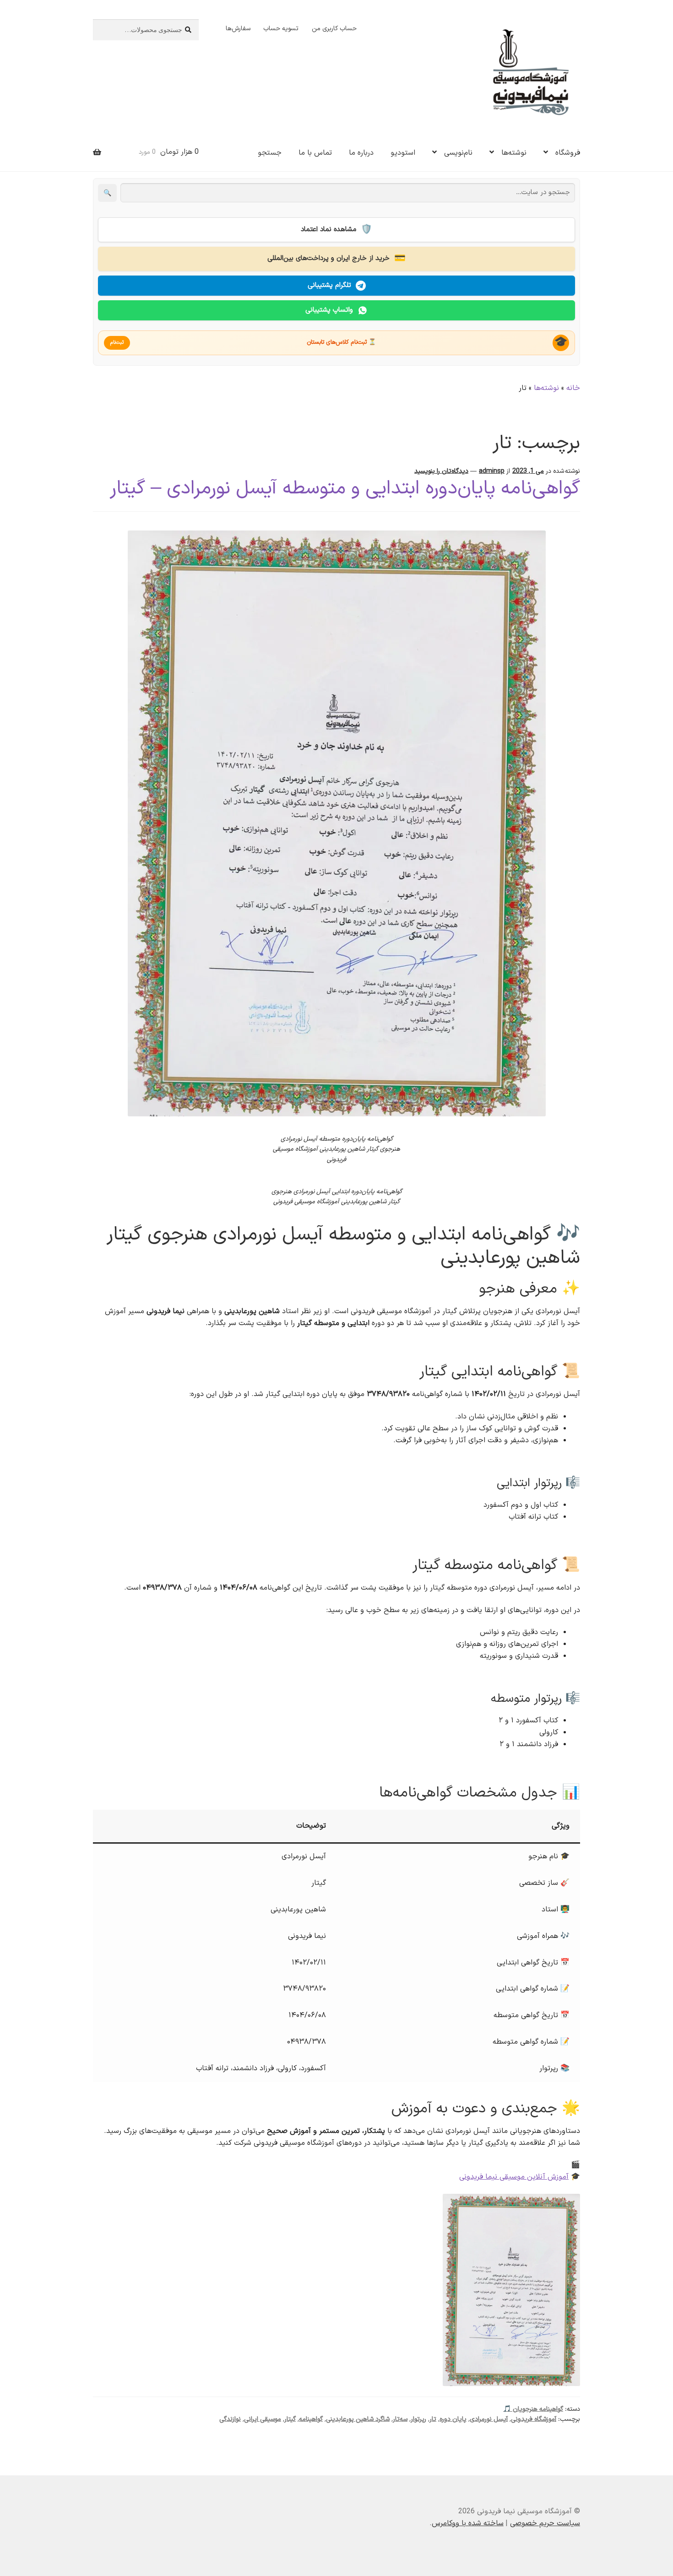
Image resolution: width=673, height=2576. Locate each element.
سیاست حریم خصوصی (545, 2523)
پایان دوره (453, 2419)
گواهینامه (311, 2419)
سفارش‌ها (238, 29)
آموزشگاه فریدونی (534, 2419)
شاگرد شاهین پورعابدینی (358, 2419)
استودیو (403, 153)
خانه (573, 388)
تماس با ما (315, 153)
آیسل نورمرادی (489, 2419)
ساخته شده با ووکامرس (468, 2523)
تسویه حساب (281, 29)
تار (433, 2419)
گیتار (290, 2419)
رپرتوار (418, 2419)
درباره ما (361, 153)
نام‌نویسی (458, 153)
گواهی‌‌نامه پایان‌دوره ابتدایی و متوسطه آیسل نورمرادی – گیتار (345, 489)
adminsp (492, 471)
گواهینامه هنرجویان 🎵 (533, 2409)
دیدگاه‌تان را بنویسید (441, 471)
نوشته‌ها (514, 153)
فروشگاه (568, 153)
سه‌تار (400, 2419)
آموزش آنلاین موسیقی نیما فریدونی (514, 2177)
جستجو (270, 153)
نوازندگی (230, 2419)
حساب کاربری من (334, 29)
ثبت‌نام (117, 343)
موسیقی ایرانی (263, 2419)
